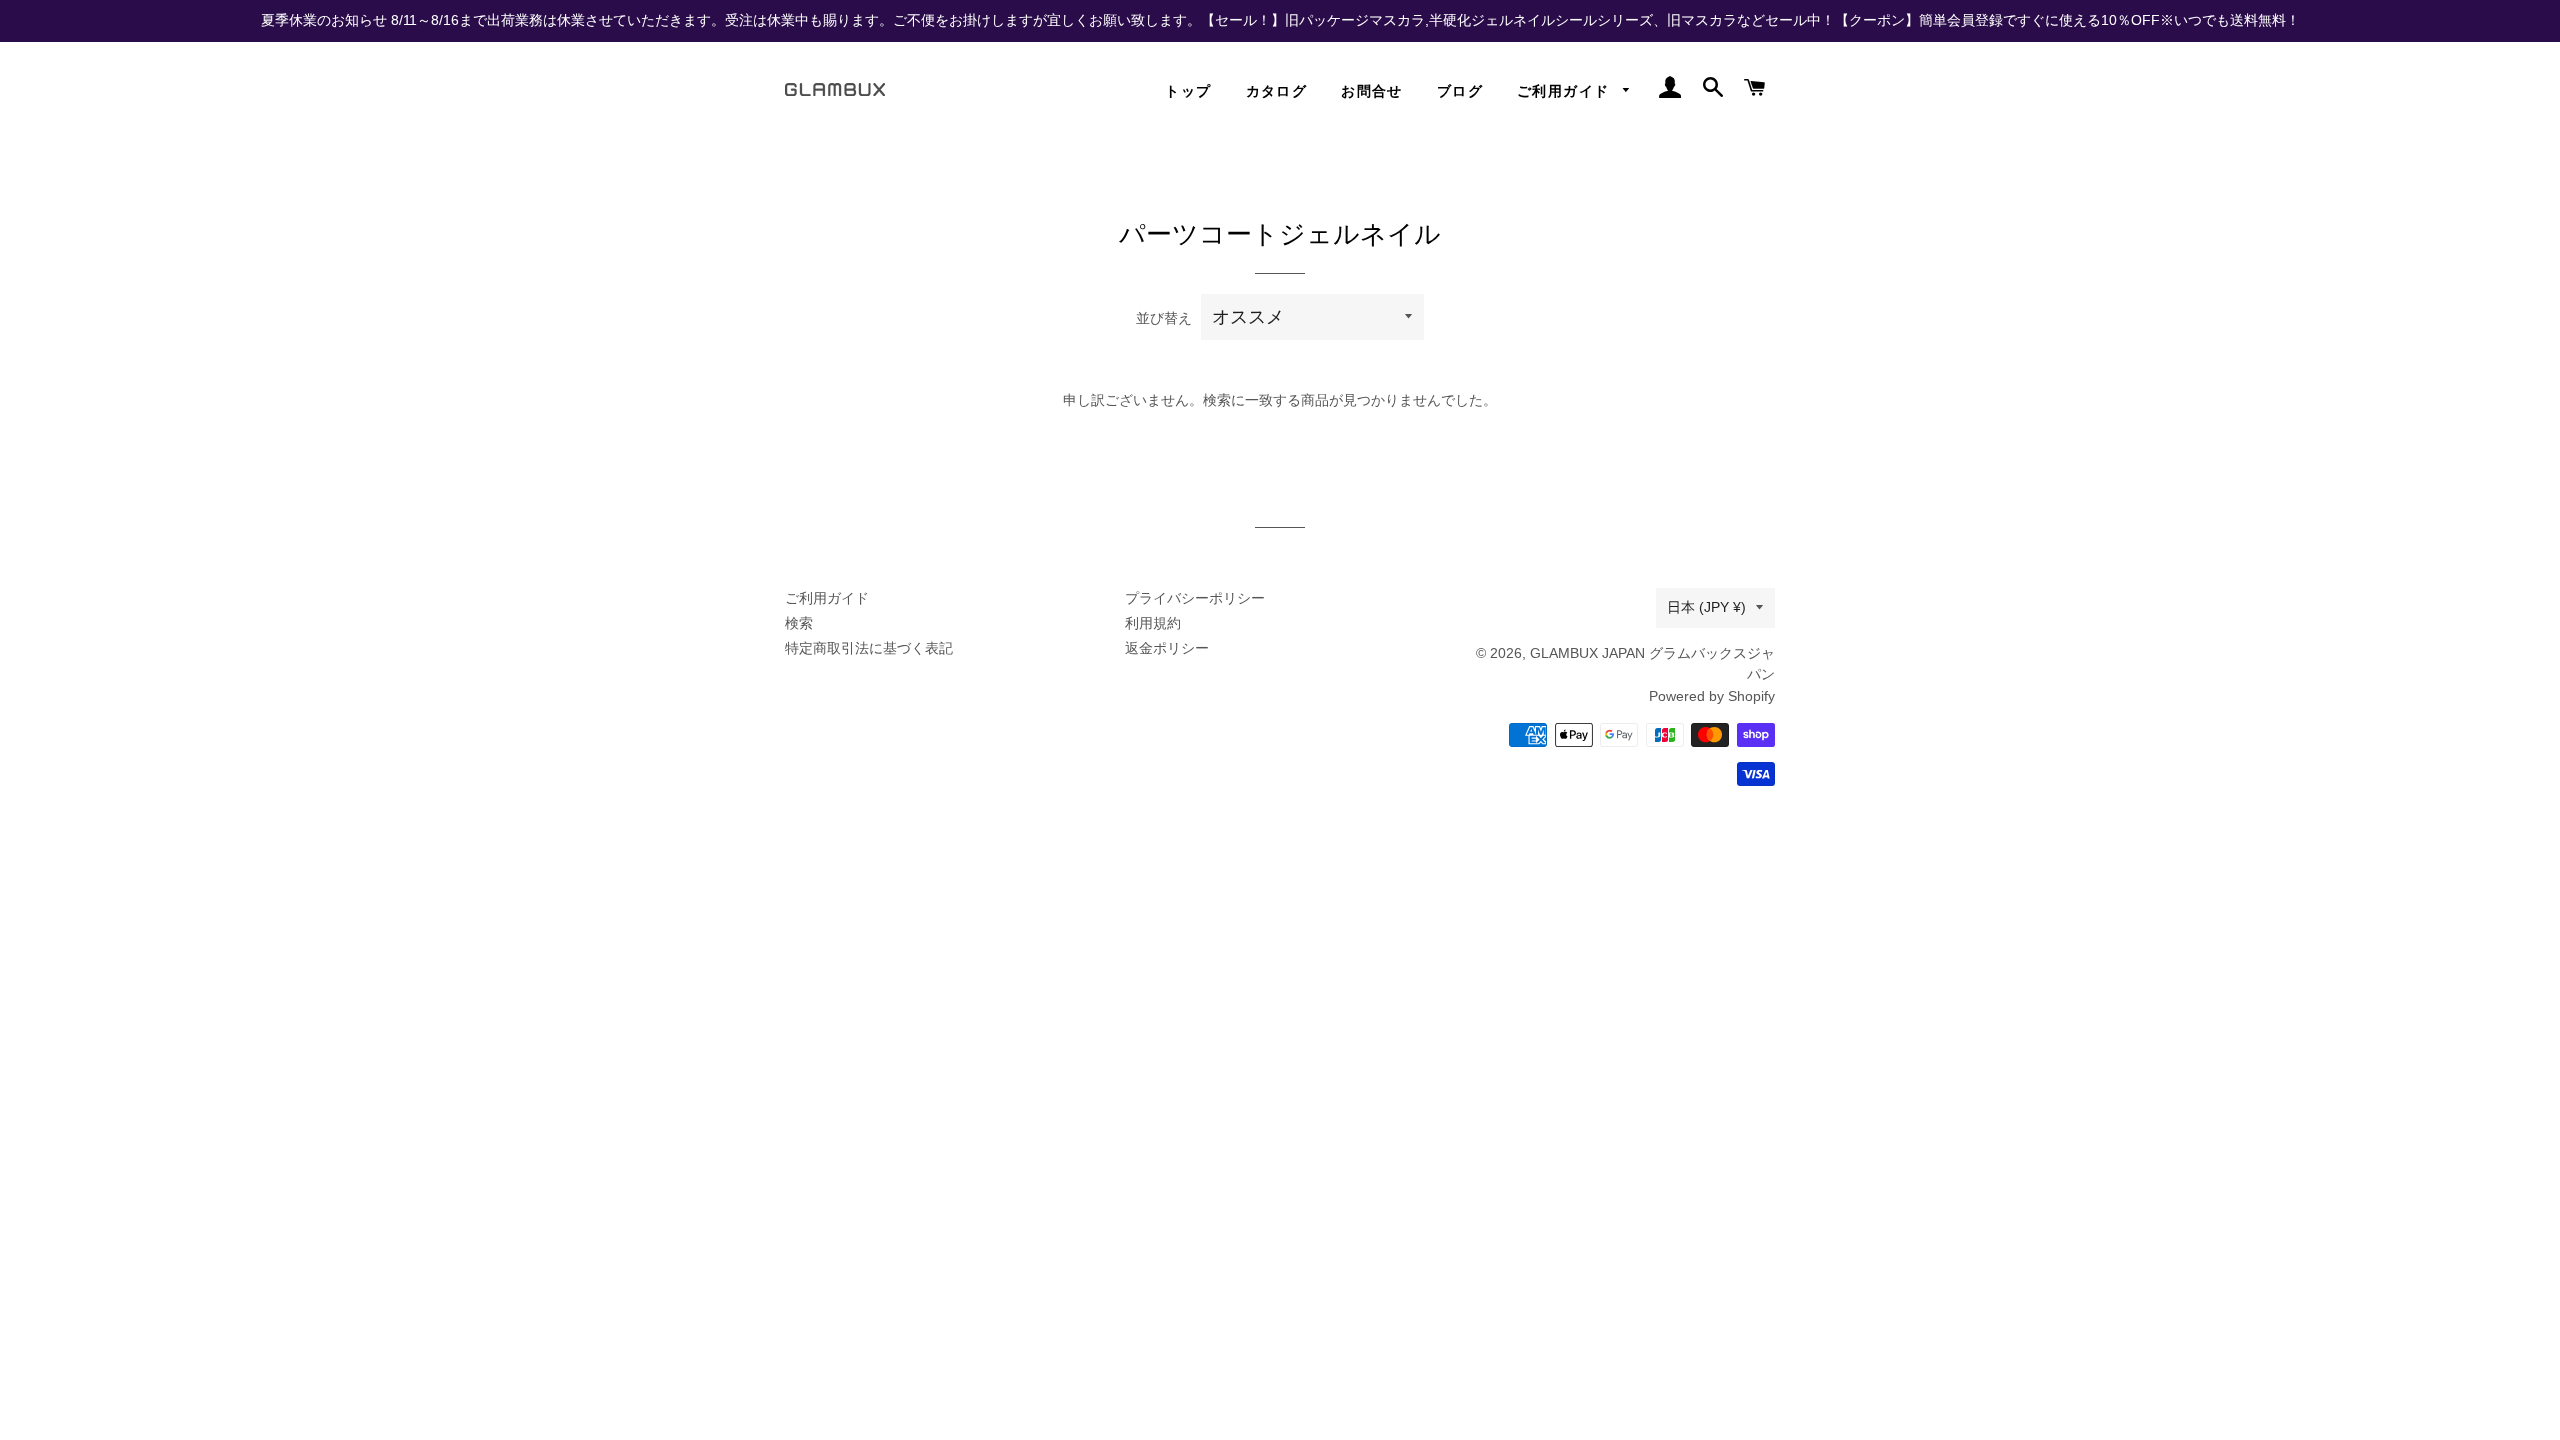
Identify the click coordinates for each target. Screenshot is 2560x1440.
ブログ (1460, 91)
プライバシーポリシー (1195, 598)
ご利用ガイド (1565, 91)
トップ (1188, 91)
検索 (799, 623)
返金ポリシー (1167, 648)
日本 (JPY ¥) (1706, 607)
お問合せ (1372, 91)
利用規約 (1153, 623)
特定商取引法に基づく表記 (869, 648)
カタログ (1277, 91)
